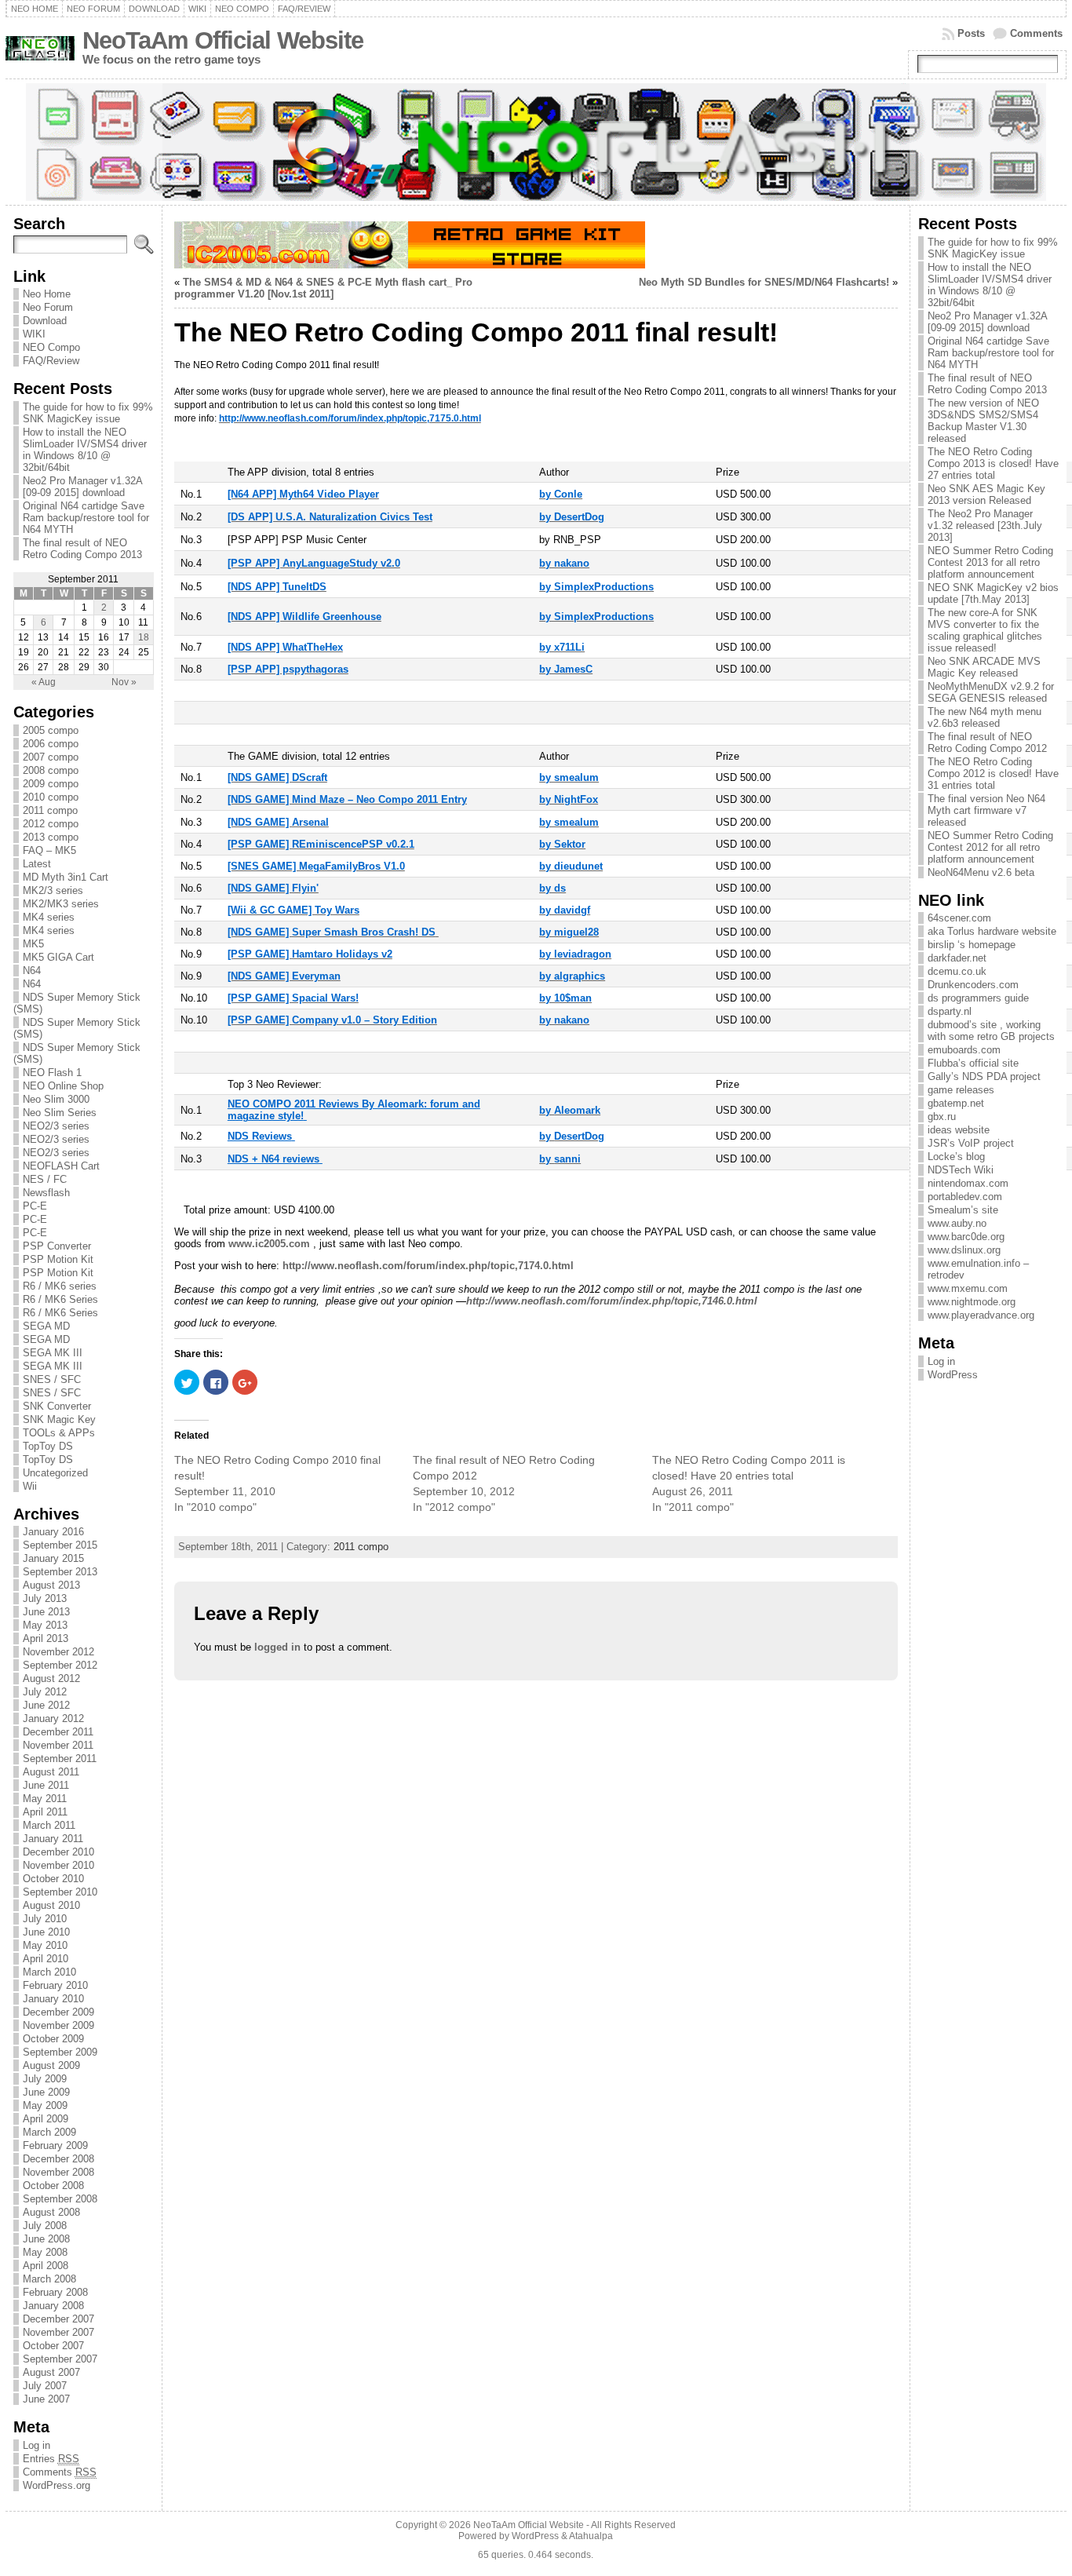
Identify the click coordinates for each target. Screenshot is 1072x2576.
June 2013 (46, 1612)
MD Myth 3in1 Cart (66, 877)
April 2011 (45, 1812)
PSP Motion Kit (58, 1259)
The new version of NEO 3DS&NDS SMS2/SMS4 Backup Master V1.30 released (983, 421)
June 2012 (46, 1705)
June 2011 (46, 1785)
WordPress (953, 1375)
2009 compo (51, 784)
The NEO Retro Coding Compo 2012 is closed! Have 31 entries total (993, 774)
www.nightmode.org (972, 1302)
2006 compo (51, 744)
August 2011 (51, 1772)
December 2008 (58, 2159)
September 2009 (60, 2052)
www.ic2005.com (269, 1244)
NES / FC (45, 1179)
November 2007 (58, 2332)
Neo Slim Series (60, 1113)
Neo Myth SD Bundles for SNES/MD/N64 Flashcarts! (764, 282)
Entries (51, 2459)
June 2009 (46, 2092)
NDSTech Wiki (961, 1170)
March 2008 (49, 2279)
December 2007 (58, 2319)
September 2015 (60, 1545)
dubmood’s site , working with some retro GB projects (991, 1031)
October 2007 (53, 2346)
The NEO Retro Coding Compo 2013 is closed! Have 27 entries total (993, 463)
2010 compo (51, 797)
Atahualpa (591, 2536)
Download (45, 321)
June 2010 (46, 1932)
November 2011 (58, 1745)
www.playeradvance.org (981, 1315)
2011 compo (50, 810)
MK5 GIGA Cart (58, 957)
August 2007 (51, 2372)
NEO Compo (51, 347)
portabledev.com (965, 1197)
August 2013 (51, 1585)
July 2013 (45, 1598)
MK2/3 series (53, 890)
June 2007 (46, 2399)
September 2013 (60, 1572)
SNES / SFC (52, 1379)
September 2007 (60, 2359)
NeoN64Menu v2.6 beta (981, 872)
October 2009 (53, 2039)
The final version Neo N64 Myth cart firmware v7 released (986, 810)
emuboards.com (964, 1050)
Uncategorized (55, 1473)
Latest (37, 864)
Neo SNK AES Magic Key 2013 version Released (986, 494)
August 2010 (51, 1905)
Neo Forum (48, 307)
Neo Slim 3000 (56, 1099)
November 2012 (58, 1652)
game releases (961, 1090)
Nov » (124, 682)
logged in (277, 1647)
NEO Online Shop (63, 1086)
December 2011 (58, 1732)
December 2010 (58, 1852)
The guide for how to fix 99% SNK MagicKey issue (88, 413)
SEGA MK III (53, 1353)
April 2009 (46, 2119)
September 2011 (60, 1759)
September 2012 (60, 1665)
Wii (30, 1486)
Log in (36, 2445)
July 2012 (45, 1692)
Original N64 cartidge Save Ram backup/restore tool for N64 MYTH (86, 518)
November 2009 (58, 2025)
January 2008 (53, 2306)
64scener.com (959, 918)
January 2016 (53, 1532)
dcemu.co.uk (957, 971)
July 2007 (45, 2386)
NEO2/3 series (56, 1126)
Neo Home (47, 294)
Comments (1036, 33)
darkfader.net (957, 958)
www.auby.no (957, 1223)
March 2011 (49, 1825)
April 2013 (46, 1638)
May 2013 (45, 1625)
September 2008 (60, 2199)
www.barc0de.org (966, 1237)
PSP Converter (57, 1246)
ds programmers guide (978, 998)
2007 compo (51, 757)
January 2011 (53, 1839)
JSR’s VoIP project (971, 1143)
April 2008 (46, 2266)
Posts (971, 33)
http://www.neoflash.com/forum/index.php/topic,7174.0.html (428, 1266)
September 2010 (60, 1892)
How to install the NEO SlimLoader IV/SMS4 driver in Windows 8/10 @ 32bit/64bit (85, 450)
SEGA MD (46, 1326)
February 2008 (55, 2292)
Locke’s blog (956, 1157)
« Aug (44, 682)
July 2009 (45, 2079)
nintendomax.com (968, 1183)
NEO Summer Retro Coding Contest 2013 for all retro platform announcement (990, 562)
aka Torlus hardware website (992, 931)
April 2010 (46, 1959)
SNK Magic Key (59, 1419)
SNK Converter (57, 1406)
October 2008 (53, 2186)
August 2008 (51, 2212)
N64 (32, 971)
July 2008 (45, 2226)
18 (144, 637)
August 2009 (51, 2065)
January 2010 (53, 1999)
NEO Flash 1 (52, 1073)
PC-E (35, 1206)
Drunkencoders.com (973, 985)
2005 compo (51, 730)
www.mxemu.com (968, 1288)
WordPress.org (57, 2485)
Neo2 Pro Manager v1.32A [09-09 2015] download (82, 487)
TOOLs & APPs (59, 1433)
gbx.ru (942, 1117)
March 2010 (49, 1972)
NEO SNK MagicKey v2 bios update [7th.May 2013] (993, 593)
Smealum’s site (963, 1210)
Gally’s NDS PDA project (984, 1076)
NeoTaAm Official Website (223, 40)
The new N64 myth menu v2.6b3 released (984, 717)
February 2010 (55, 1985)
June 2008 (46, 2239)
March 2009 (49, 2132)
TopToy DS (48, 1446)
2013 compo (51, 837)
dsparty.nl (950, 1011)
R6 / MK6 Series (60, 1299)
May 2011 (45, 1799)
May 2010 (45, 1945)
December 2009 (58, 2012)
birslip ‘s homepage (972, 945)
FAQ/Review (51, 361)
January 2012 (53, 1719)
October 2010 (53, 1879)
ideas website (959, 1130)
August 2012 (51, 1678)
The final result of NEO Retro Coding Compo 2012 (987, 743)
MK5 (33, 944)
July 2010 (45, 1919)
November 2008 (58, 2172)
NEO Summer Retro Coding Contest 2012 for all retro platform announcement (990, 847)
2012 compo (51, 824)
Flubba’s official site (973, 1063)
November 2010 (58, 1865)
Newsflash (46, 1193)
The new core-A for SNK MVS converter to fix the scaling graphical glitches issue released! (985, 630)
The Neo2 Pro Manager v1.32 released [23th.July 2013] (985, 525)
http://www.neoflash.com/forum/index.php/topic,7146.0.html (612, 1301)
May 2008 (45, 2252)
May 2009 (45, 2105)
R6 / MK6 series (60, 1286)
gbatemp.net (956, 1103)
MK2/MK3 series (61, 904)
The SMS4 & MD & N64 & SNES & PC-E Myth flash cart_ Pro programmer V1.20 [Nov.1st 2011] (323, 288)
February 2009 (55, 2145)
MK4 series (49, 917)
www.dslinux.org (964, 1250)
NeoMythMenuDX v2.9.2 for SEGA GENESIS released (991, 692)
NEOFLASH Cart (61, 1166)
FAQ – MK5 (49, 850)
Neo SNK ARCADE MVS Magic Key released (984, 667)
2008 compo (51, 770)
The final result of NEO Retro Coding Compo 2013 (82, 549)
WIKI (34, 334)
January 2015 (53, 1558)
